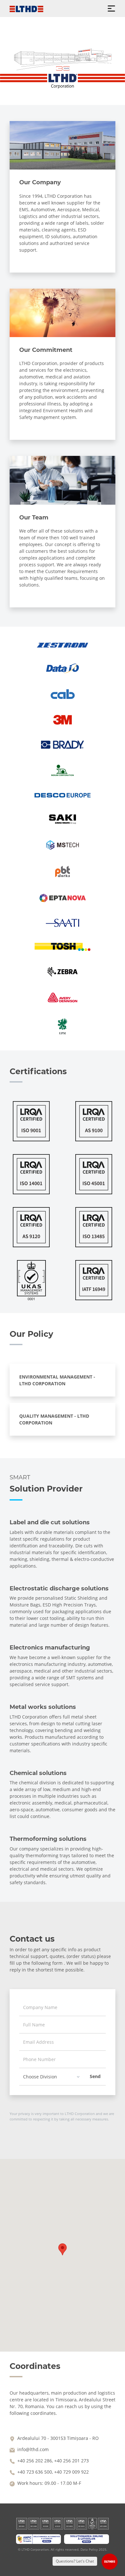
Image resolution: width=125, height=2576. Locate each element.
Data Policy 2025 (93, 2549)
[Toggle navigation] (111, 9)
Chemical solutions (38, 1773)
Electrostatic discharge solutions (59, 1588)
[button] (63, 2249)
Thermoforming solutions (48, 1839)
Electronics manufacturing (50, 1648)
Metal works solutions (43, 1707)
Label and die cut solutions (50, 1522)
